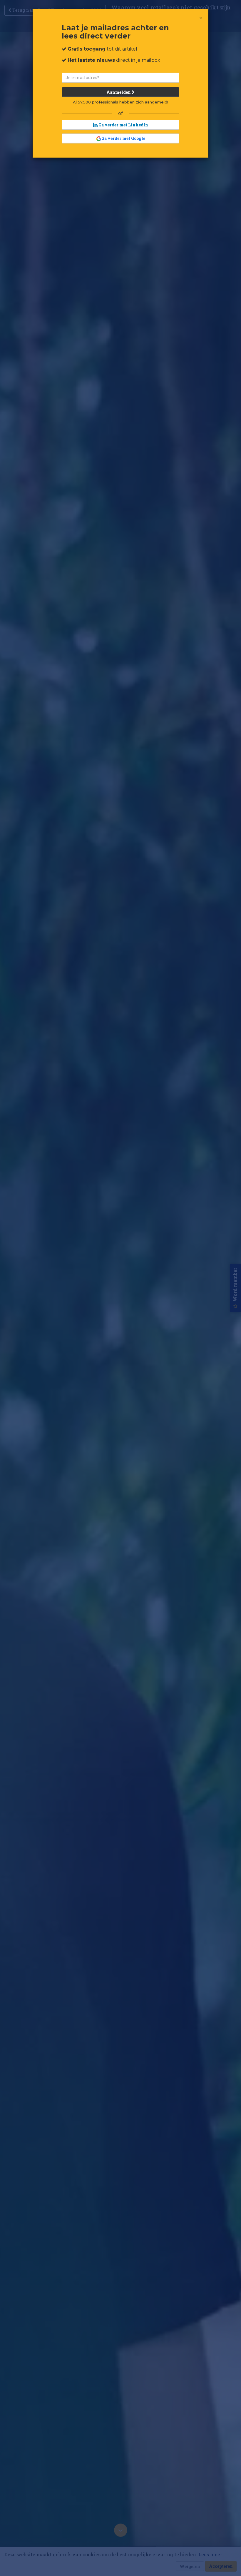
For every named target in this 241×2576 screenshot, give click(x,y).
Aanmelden (119, 92)
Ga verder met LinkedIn (123, 125)
